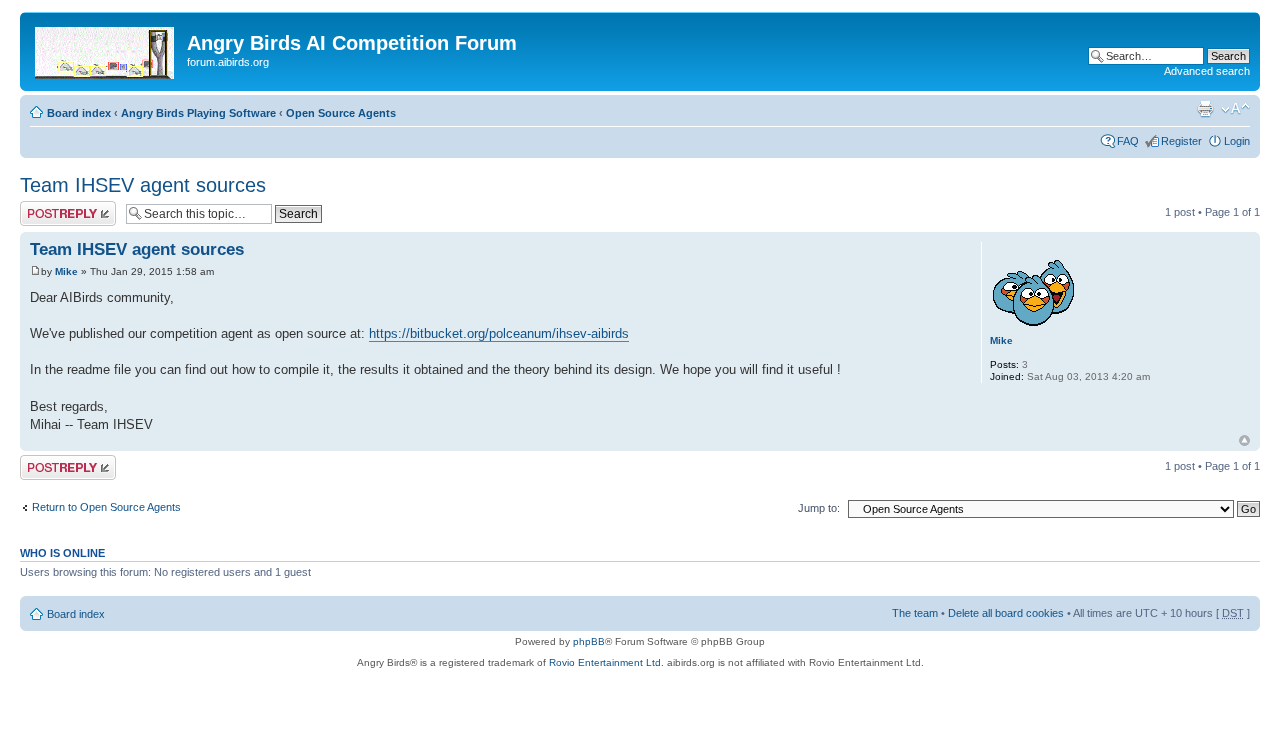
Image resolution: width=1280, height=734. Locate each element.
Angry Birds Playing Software (198, 113)
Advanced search (1207, 71)
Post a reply (49, 207)
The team (915, 613)
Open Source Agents (341, 113)
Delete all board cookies (1006, 613)
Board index (79, 113)
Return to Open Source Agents (106, 507)
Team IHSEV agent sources (143, 185)
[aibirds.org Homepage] (106, 49)
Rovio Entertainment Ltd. (606, 662)
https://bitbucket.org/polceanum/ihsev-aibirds (499, 333)
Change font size (1235, 109)
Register (1181, 141)
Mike (66, 271)
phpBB (589, 641)
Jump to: (819, 508)
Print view (1205, 109)
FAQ (1128, 141)
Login (1237, 141)
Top (1244, 440)
